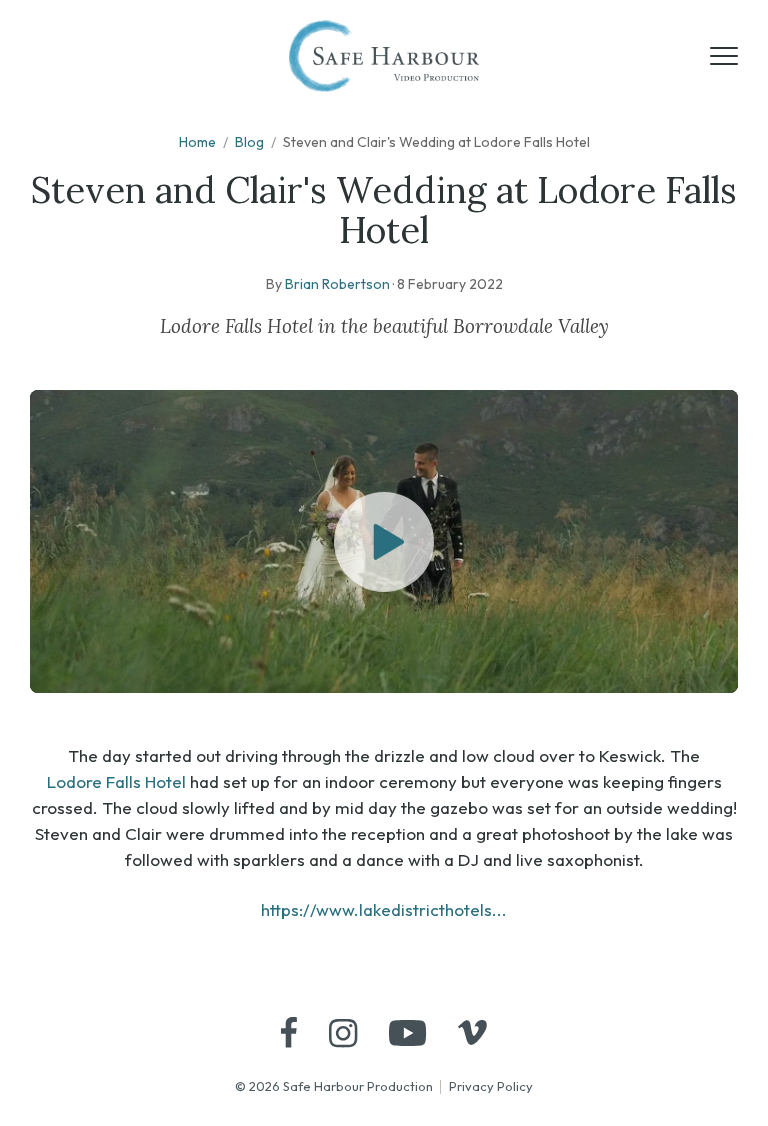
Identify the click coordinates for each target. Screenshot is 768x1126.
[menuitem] (289, 1032)
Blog (249, 142)
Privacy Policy (491, 1086)
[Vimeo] (472, 1032)
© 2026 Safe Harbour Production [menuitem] (334, 1086)
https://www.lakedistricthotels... (384, 909)
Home (197, 142)
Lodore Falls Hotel (116, 781)
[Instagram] (343, 1033)
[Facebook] (289, 1032)
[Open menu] (724, 56)
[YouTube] (407, 1033)
